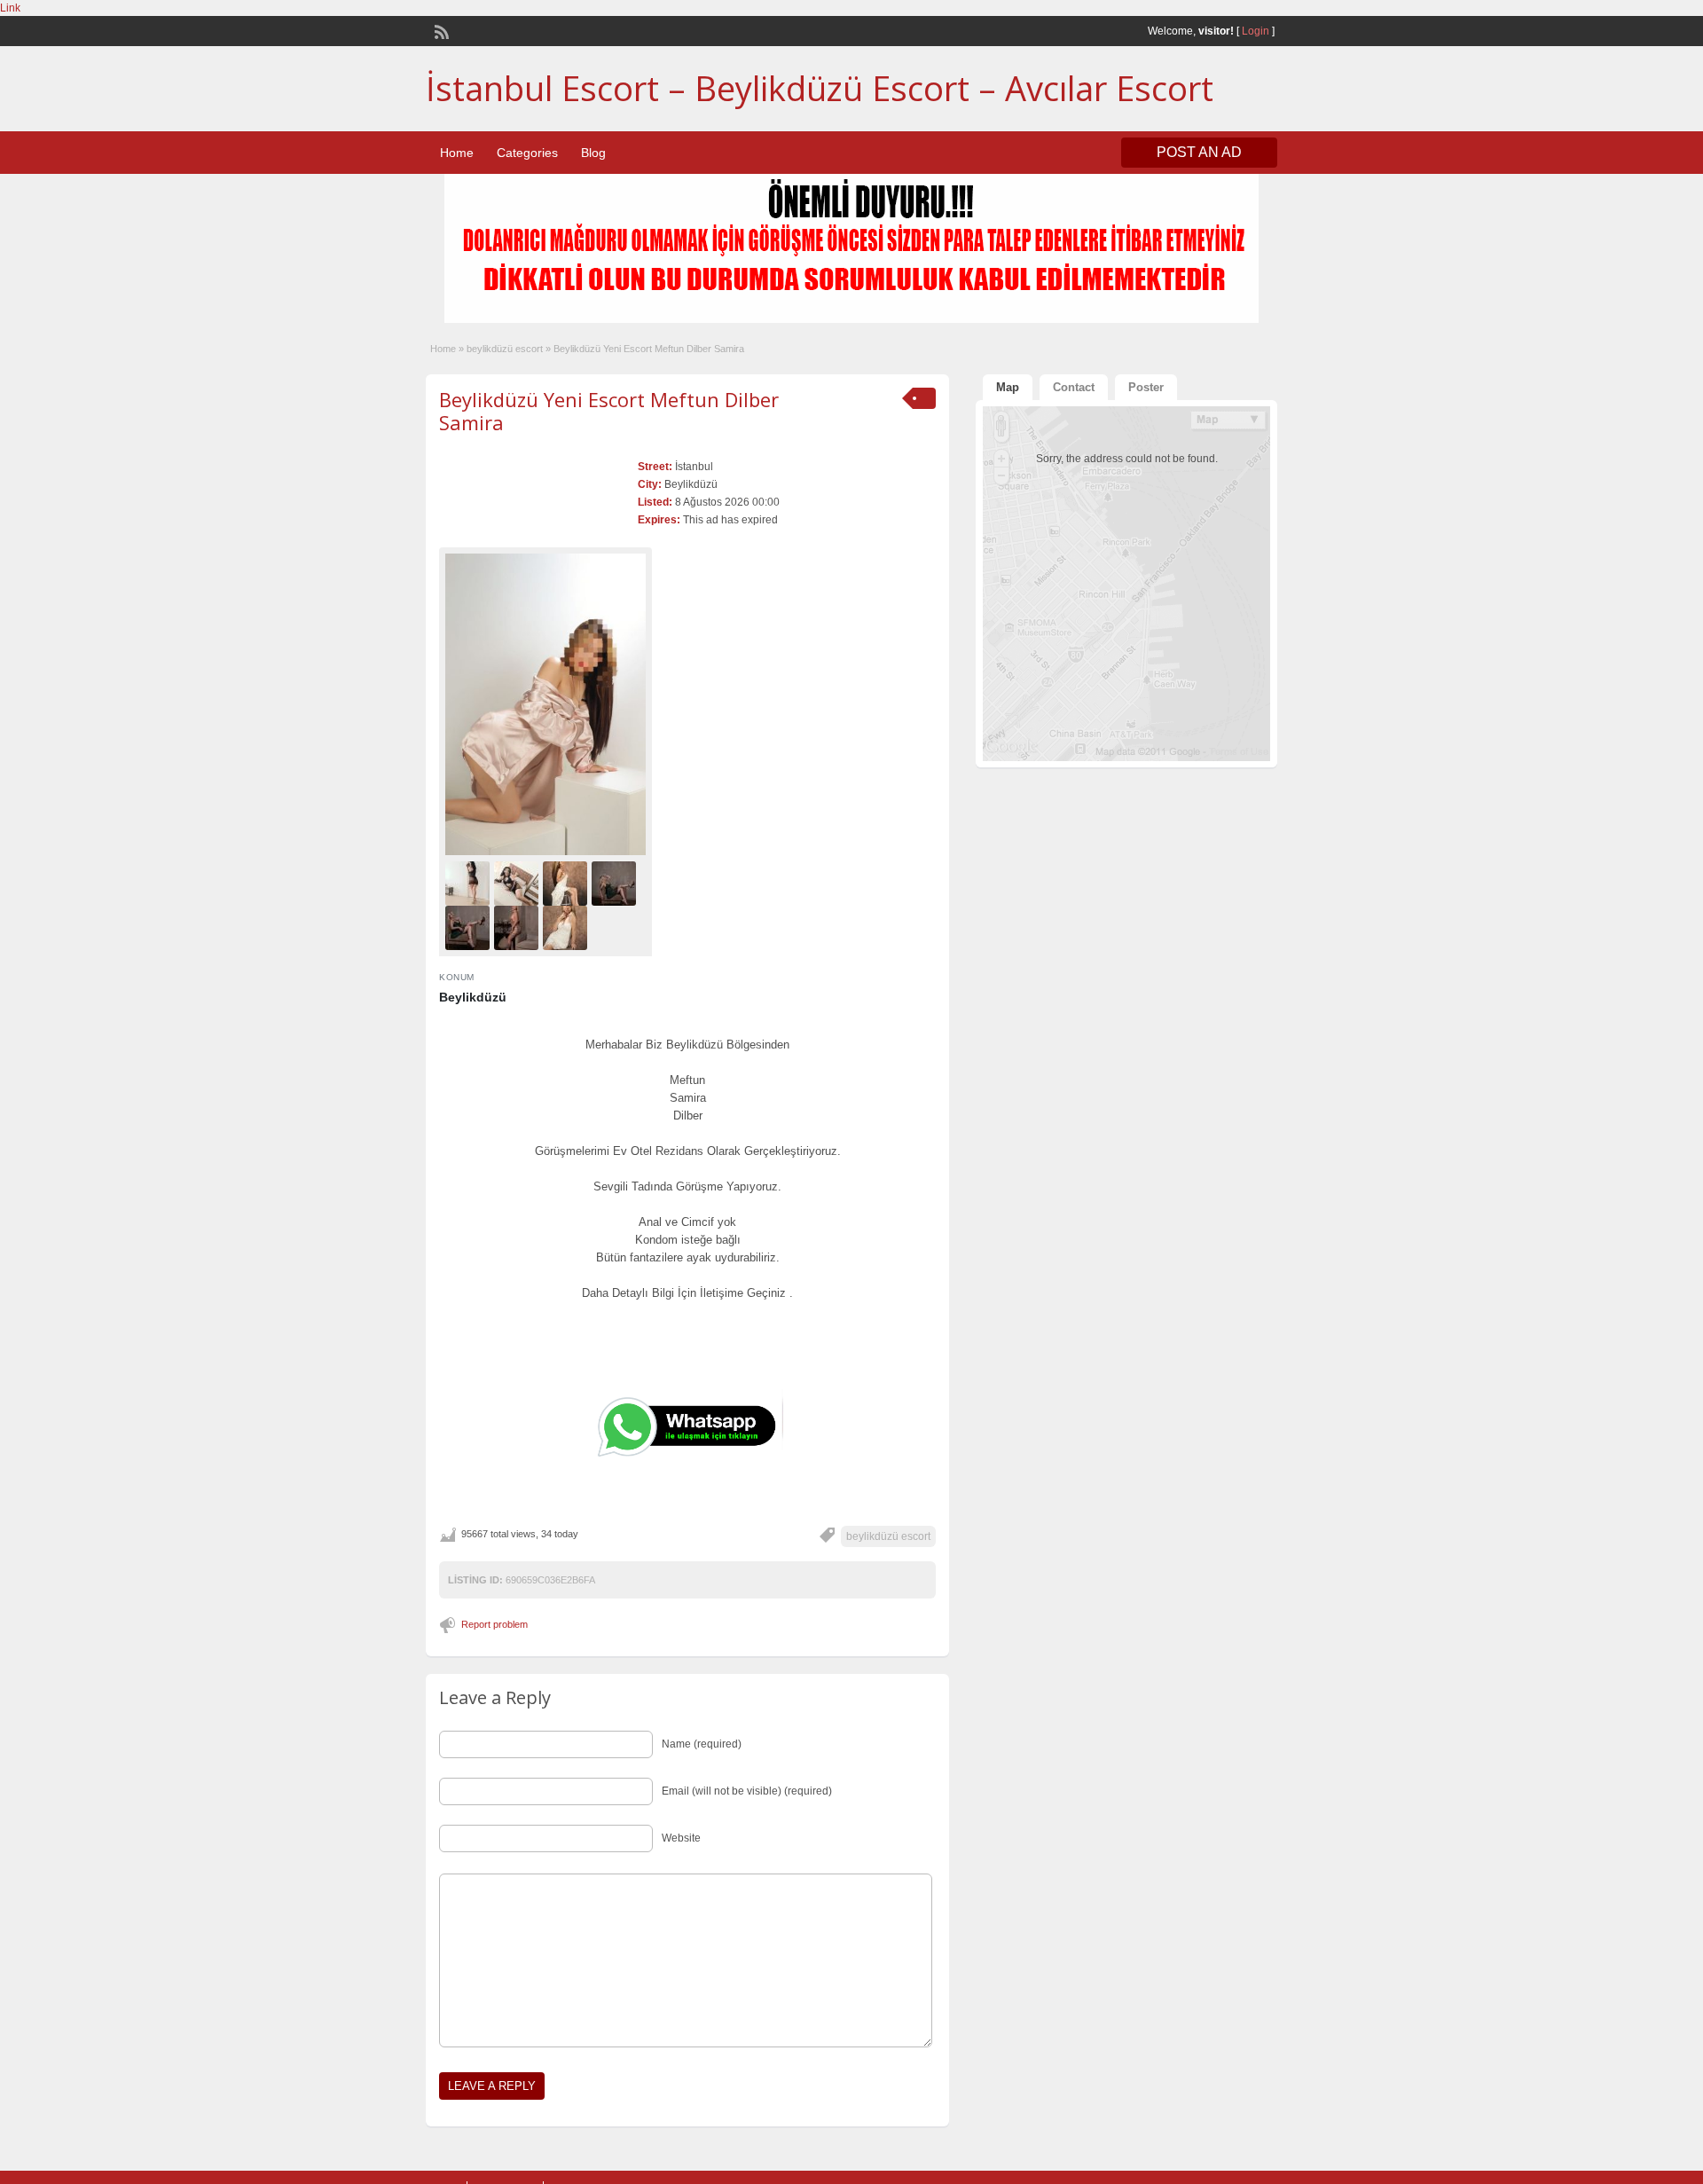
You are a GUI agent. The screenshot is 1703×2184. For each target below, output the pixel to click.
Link (10, 8)
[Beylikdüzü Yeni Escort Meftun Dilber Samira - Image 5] (470, 927)
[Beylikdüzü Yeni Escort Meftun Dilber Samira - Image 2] (518, 883)
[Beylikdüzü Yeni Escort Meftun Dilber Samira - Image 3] (567, 883)
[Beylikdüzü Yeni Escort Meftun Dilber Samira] (545, 704)
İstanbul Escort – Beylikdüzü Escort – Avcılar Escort (820, 88)
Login (1256, 31)
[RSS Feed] (440, 30)
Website (681, 1838)
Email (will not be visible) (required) (747, 1791)
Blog (593, 153)
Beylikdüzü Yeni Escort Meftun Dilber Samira (609, 411)
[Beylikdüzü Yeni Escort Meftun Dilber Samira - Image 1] (470, 883)
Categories (527, 153)
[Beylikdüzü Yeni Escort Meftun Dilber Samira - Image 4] (616, 883)
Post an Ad (1199, 152)
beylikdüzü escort (505, 349)
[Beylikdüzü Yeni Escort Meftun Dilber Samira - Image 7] (567, 927)
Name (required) (702, 1744)
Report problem (494, 1624)
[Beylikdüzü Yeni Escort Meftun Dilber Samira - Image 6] (518, 927)
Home (457, 153)
